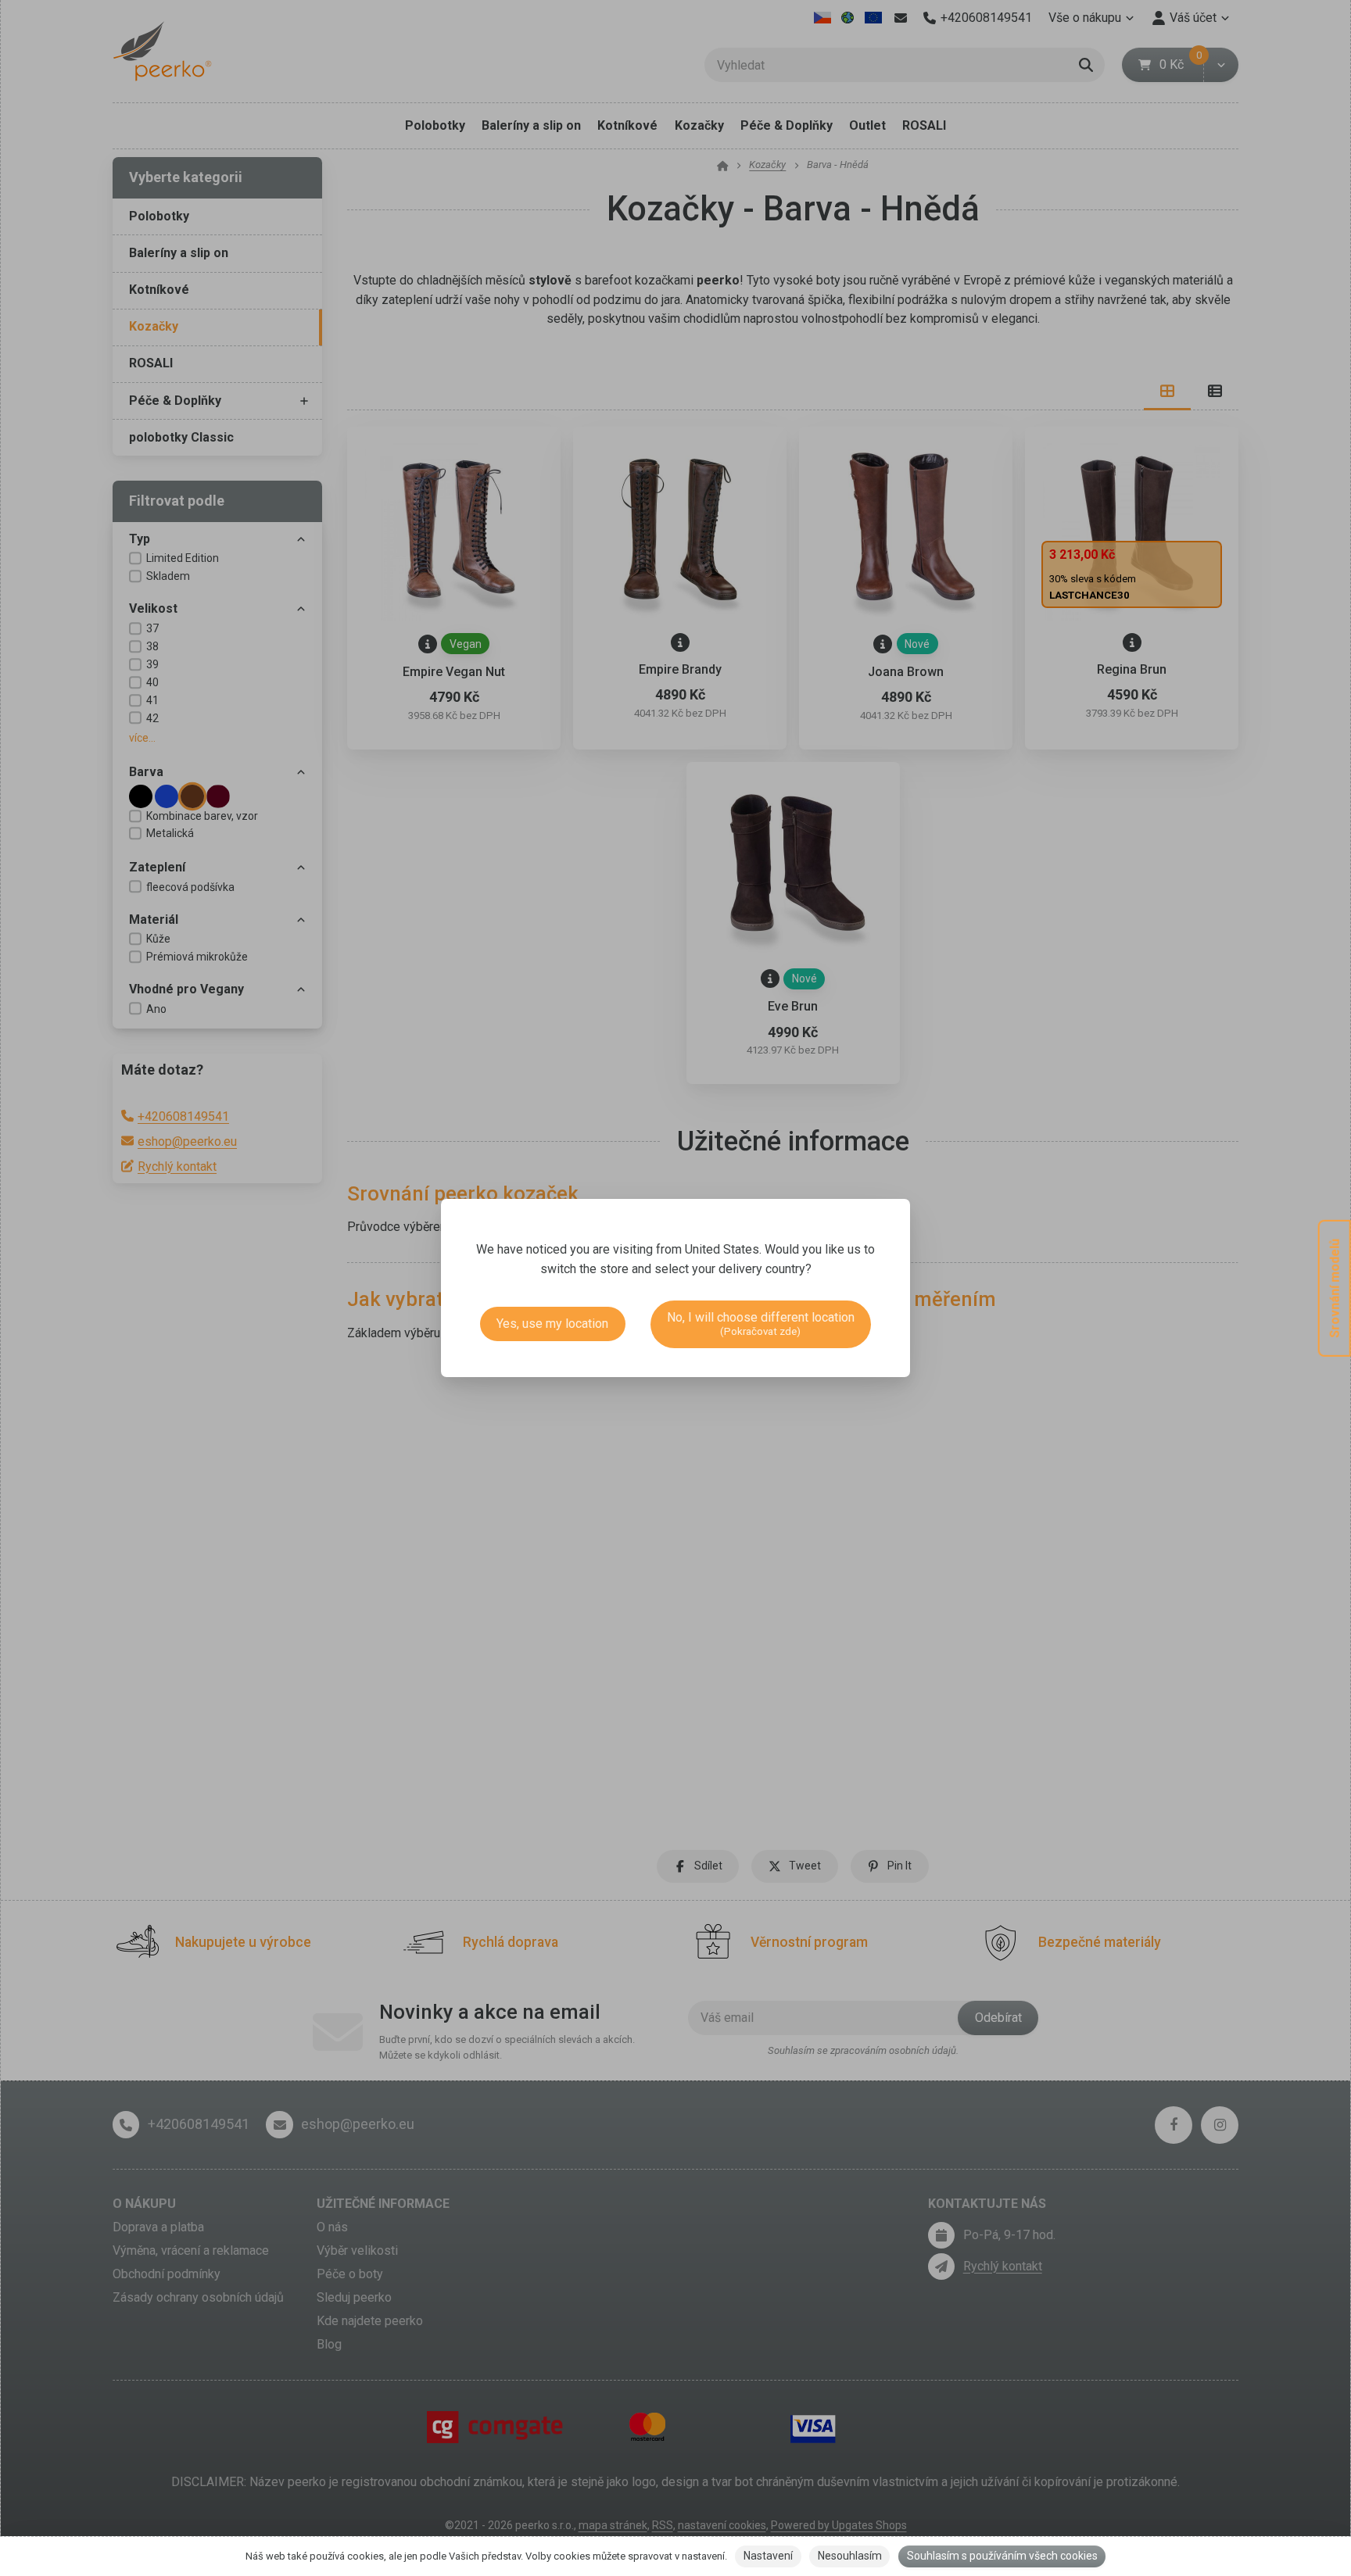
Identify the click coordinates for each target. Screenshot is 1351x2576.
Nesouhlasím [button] (850, 2556)
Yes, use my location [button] (552, 1324)
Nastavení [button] (768, 2556)
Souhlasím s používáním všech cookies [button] (1002, 2556)
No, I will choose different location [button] (761, 1324)
